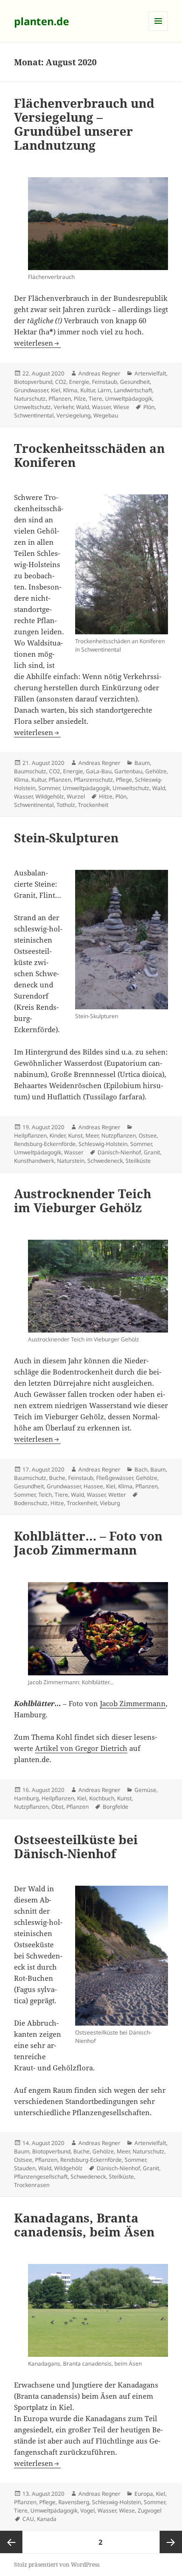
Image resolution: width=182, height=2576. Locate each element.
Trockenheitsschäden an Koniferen (89, 455)
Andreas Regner (99, 373)
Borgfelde (115, 1807)
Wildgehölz (50, 796)
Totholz (66, 805)
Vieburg (110, 1503)
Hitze (106, 796)
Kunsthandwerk (34, 1161)
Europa (144, 2494)
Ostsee (148, 1135)
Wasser (101, 407)
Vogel (87, 2510)
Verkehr (63, 407)
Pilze (80, 399)
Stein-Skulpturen (66, 838)
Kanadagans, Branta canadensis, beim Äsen (84, 2225)
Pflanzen (60, 399)
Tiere (95, 399)
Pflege (124, 780)
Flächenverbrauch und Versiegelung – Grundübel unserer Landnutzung (84, 124)
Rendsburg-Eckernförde (45, 1144)
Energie (79, 382)
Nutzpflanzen (119, 1135)
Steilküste (138, 1161)
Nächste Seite (171, 2542)
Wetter (117, 1495)
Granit (152, 1152)
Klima (70, 390)
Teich (45, 1495)
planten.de (42, 21)
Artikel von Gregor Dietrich (81, 1748)
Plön (149, 407)
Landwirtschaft (133, 390)
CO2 (61, 382)
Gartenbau (128, 771)
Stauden (25, 2168)
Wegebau (106, 415)
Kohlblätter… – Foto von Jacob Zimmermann (88, 1543)
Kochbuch (102, 1798)
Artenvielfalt (150, 373)
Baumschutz (30, 771)
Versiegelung (73, 415)
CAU (28, 2519)
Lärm (104, 390)
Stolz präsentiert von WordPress (57, 2565)
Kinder (57, 1135)
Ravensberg (74, 2502)
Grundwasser (31, 390)
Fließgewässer (115, 1478)
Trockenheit (93, 805)
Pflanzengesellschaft (41, 2177)
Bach (141, 1469)
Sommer (49, 788)
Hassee (93, 1486)
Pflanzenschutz (93, 780)
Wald (83, 407)
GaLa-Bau (99, 771)
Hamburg (26, 1798)
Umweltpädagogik (129, 399)
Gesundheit (135, 382)
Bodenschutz (31, 1503)
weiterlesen (37, 343)
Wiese (121, 407)
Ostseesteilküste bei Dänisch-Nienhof (76, 1847)
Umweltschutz (32, 407)
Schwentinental (34, 415)
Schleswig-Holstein (103, 1144)
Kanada (47, 2519)
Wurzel (76, 796)
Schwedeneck (105, 1161)
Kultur (87, 390)
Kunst (75, 1135)
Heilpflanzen (30, 1135)
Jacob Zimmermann (133, 1703)
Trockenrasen (32, 2185)
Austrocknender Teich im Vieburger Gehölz (83, 1201)
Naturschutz (30, 399)
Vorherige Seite (11, 2542)
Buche (57, 1478)
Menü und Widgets (158, 31)
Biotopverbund (33, 382)
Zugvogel (150, 2510)
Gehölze (156, 771)
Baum (142, 763)
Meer (92, 1135)
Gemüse (145, 1790)
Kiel (56, 390)
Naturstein (71, 1161)
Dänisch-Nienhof (119, 1152)
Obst (57, 1807)
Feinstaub (105, 382)
